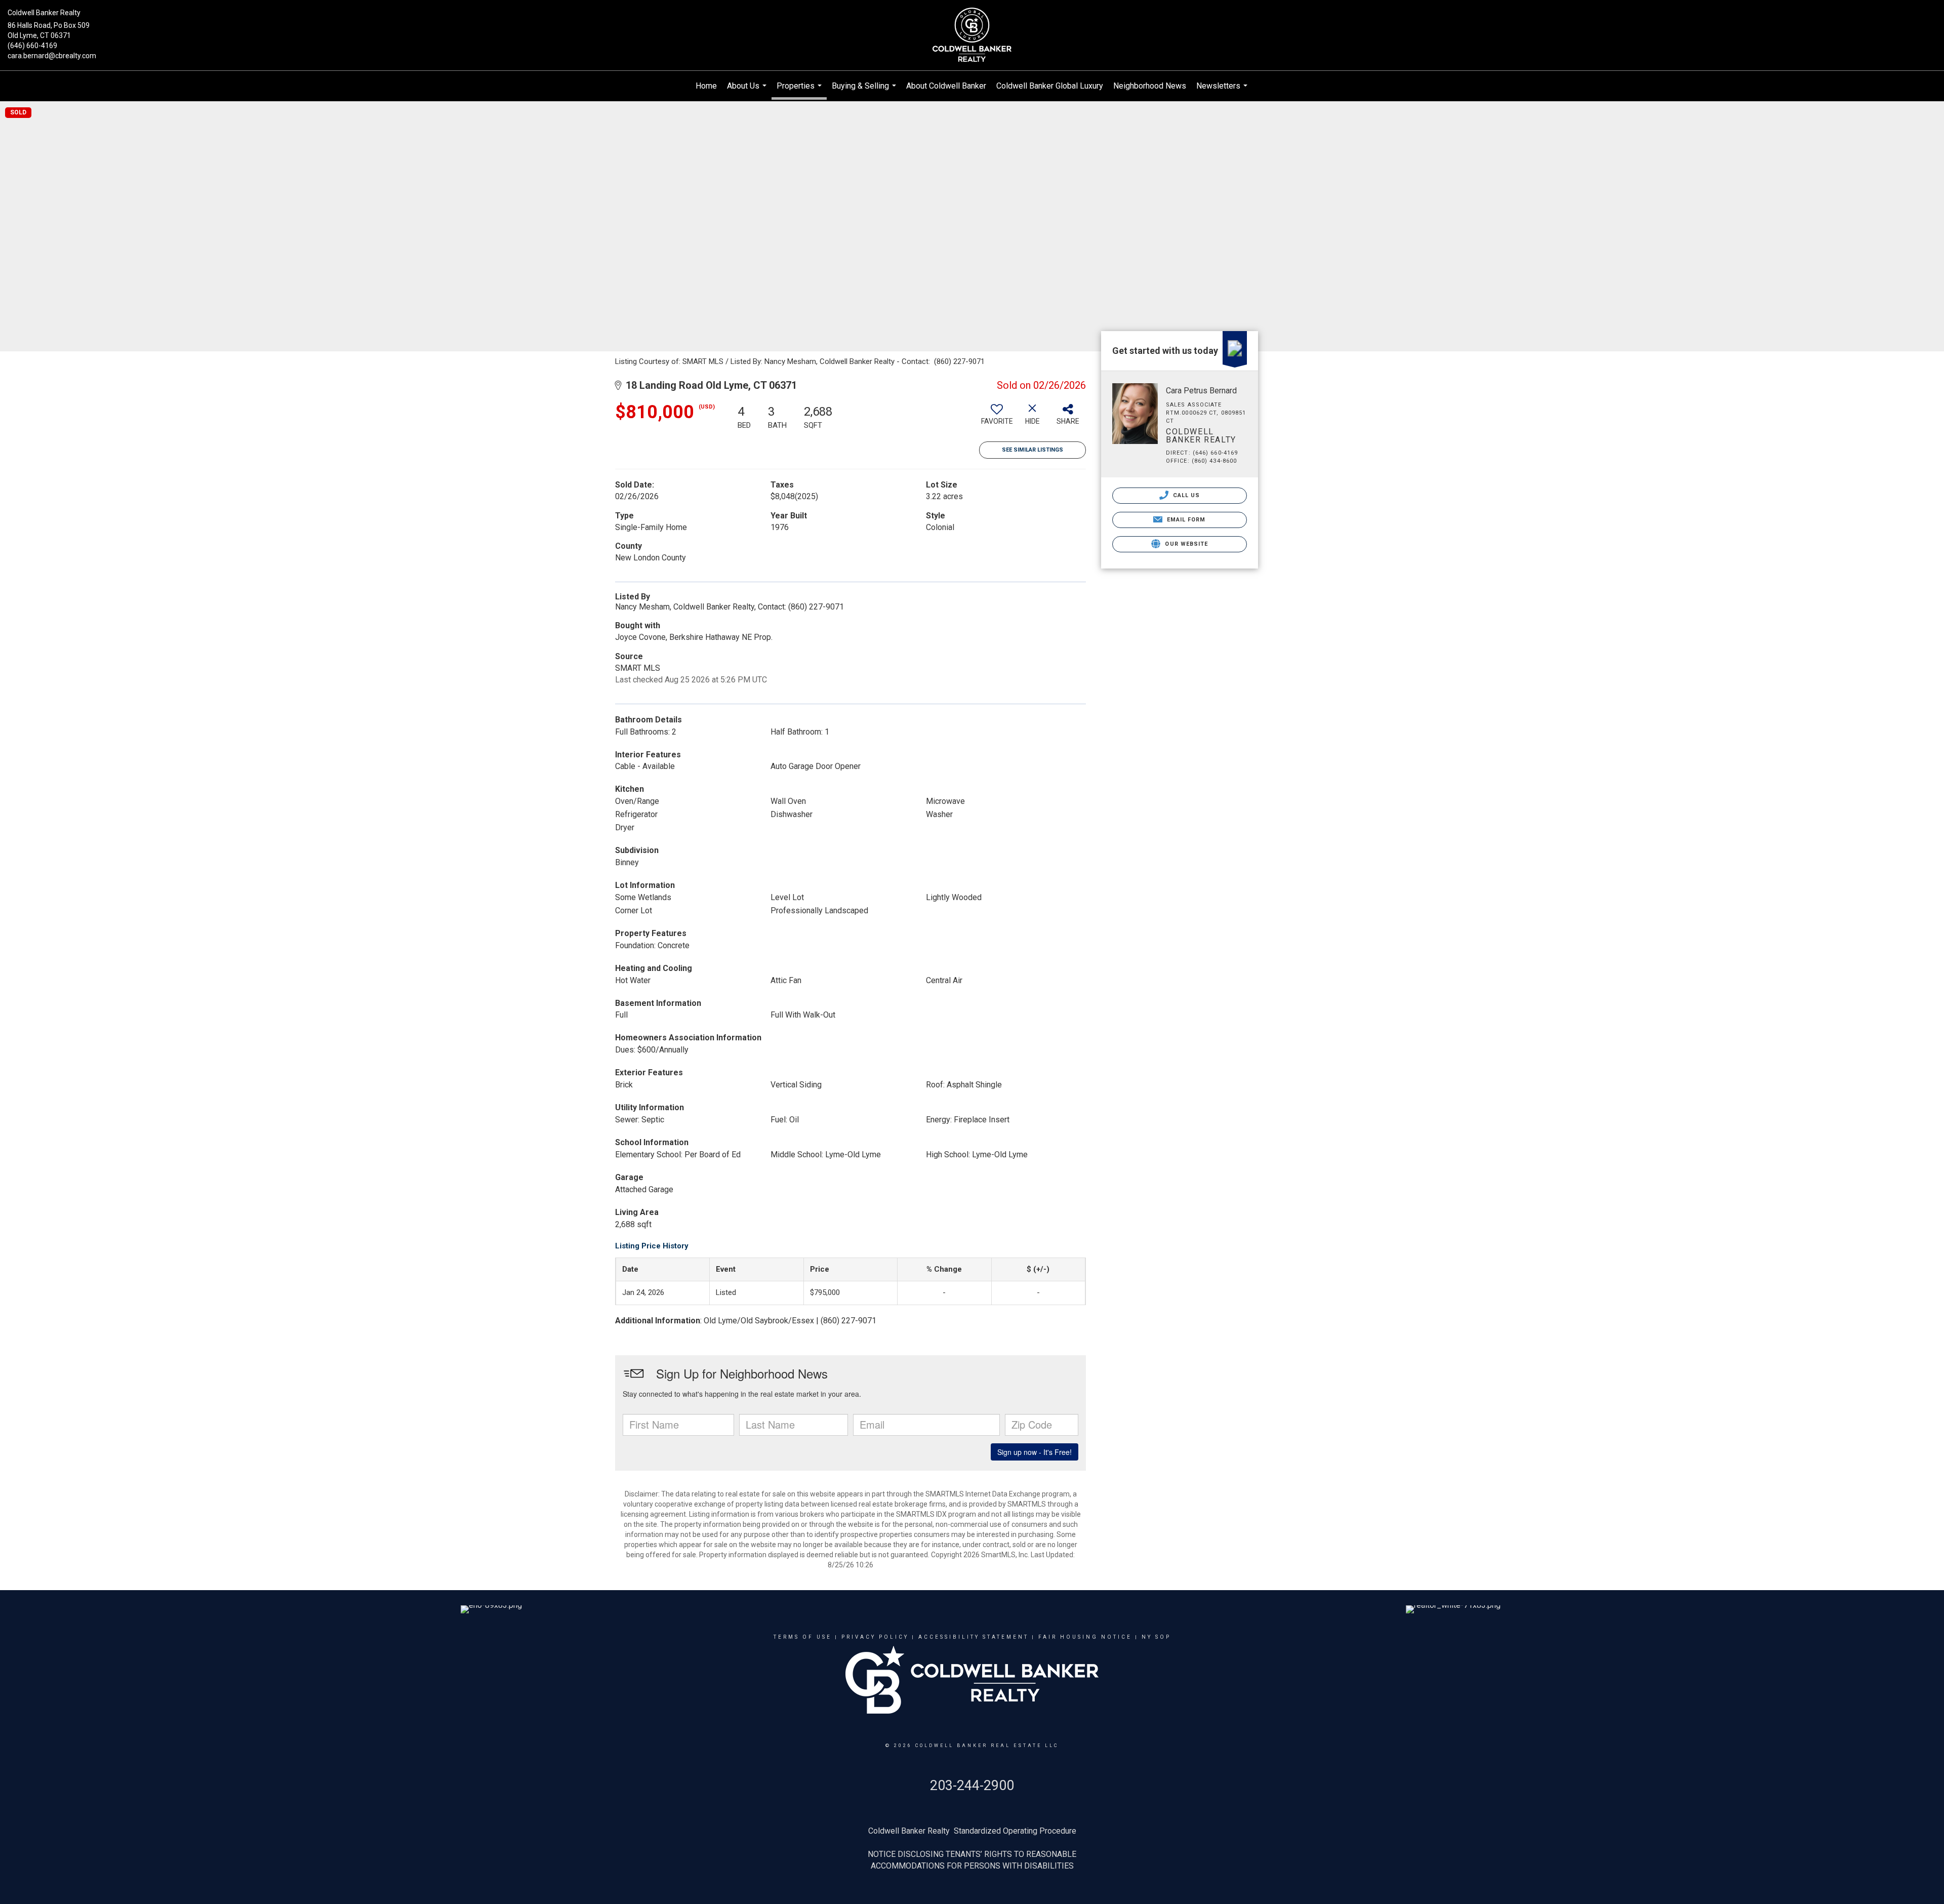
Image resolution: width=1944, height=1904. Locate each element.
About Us (748, 91)
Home (706, 86)
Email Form (1185, 520)
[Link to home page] (972, 35)
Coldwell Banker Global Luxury (1050, 86)
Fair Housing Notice (1085, 1637)
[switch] (997, 418)
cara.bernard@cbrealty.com (52, 56)
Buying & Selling (865, 91)
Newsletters (1223, 91)
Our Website (1185, 544)
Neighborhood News (1150, 86)
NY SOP (1156, 1637)
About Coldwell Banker (946, 86)
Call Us (1186, 495)
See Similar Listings (1032, 450)
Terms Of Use (803, 1637)
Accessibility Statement (974, 1637)
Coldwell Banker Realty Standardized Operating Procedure (972, 1831)
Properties (800, 90)
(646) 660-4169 (32, 46)
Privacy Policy (875, 1637)
